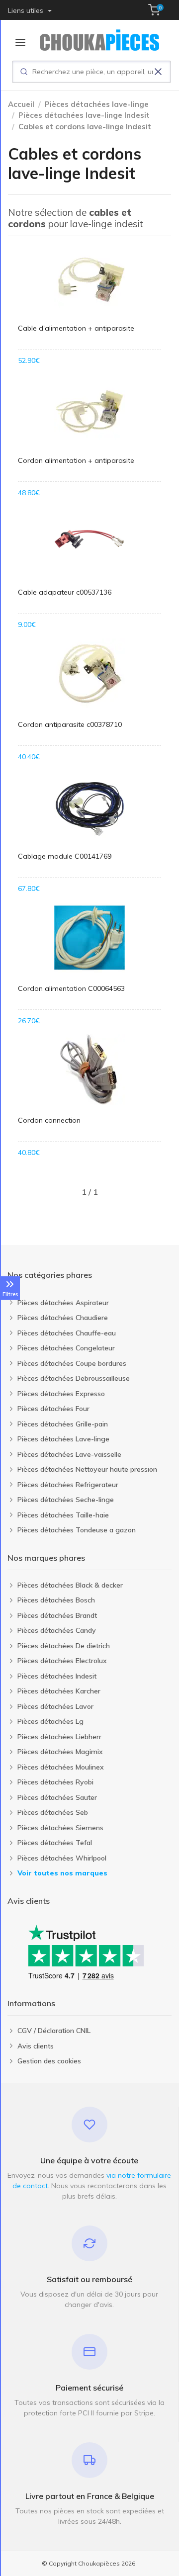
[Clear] (158, 72)
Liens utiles (27, 10)
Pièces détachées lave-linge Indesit (84, 115)
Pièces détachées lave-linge (97, 104)
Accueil (21, 104)
